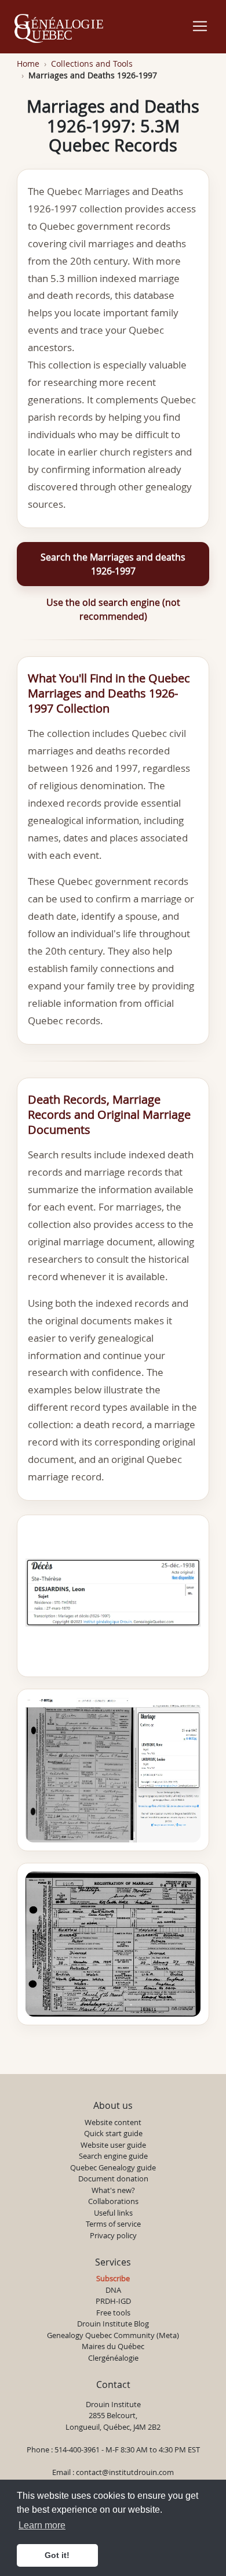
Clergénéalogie (113, 2358)
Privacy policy (113, 2235)
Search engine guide (113, 2156)
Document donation (113, 2178)
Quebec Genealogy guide (113, 2167)
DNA (113, 2290)
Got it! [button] (57, 2555)
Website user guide (113, 2145)
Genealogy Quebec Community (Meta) (113, 2335)
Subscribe (113, 2278)
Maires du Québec (113, 2346)
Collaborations (113, 2201)
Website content (113, 2122)
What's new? (113, 2190)
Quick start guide (113, 2133)
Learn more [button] (42, 2525)
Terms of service (113, 2224)
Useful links (113, 2213)
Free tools (113, 2313)
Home (28, 64)
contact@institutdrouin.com (125, 2472)
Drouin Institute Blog (113, 2324)
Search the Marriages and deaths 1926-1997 (113, 564)
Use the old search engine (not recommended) (113, 609)
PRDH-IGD (113, 2301)
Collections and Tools (92, 64)
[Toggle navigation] (200, 26)
